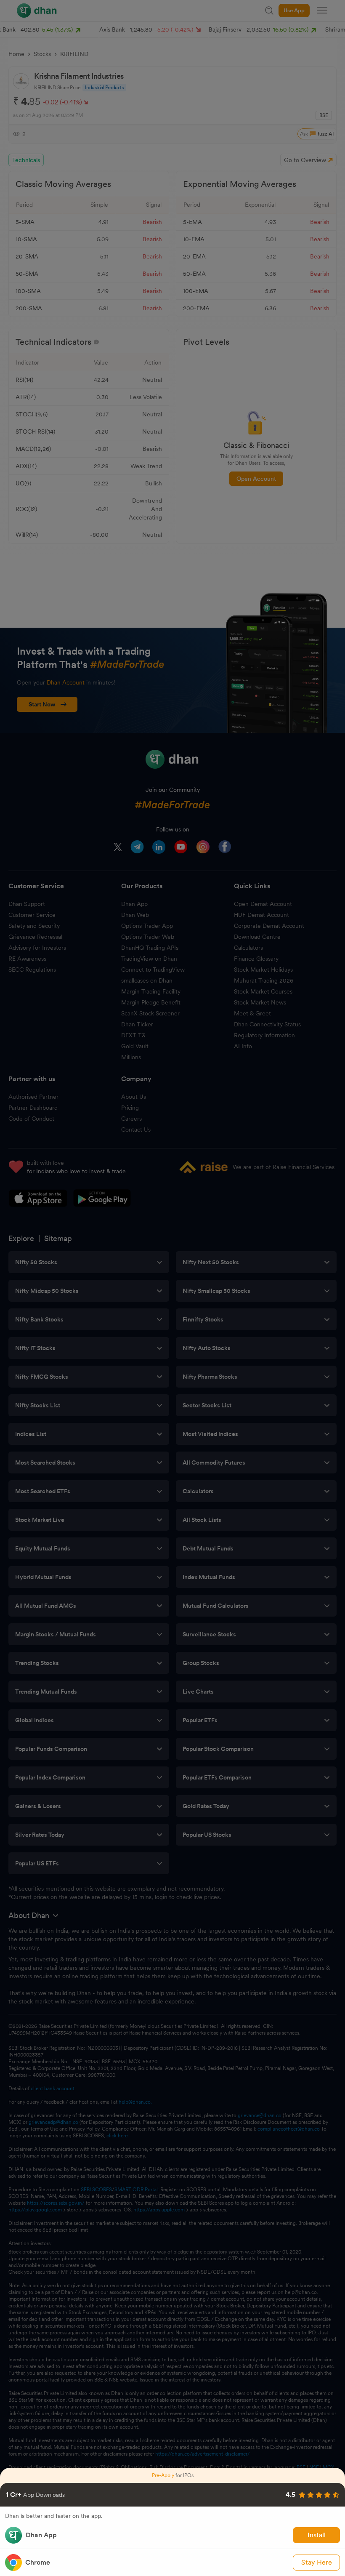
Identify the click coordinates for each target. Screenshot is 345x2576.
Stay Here (317, 2562)
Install (317, 2535)
